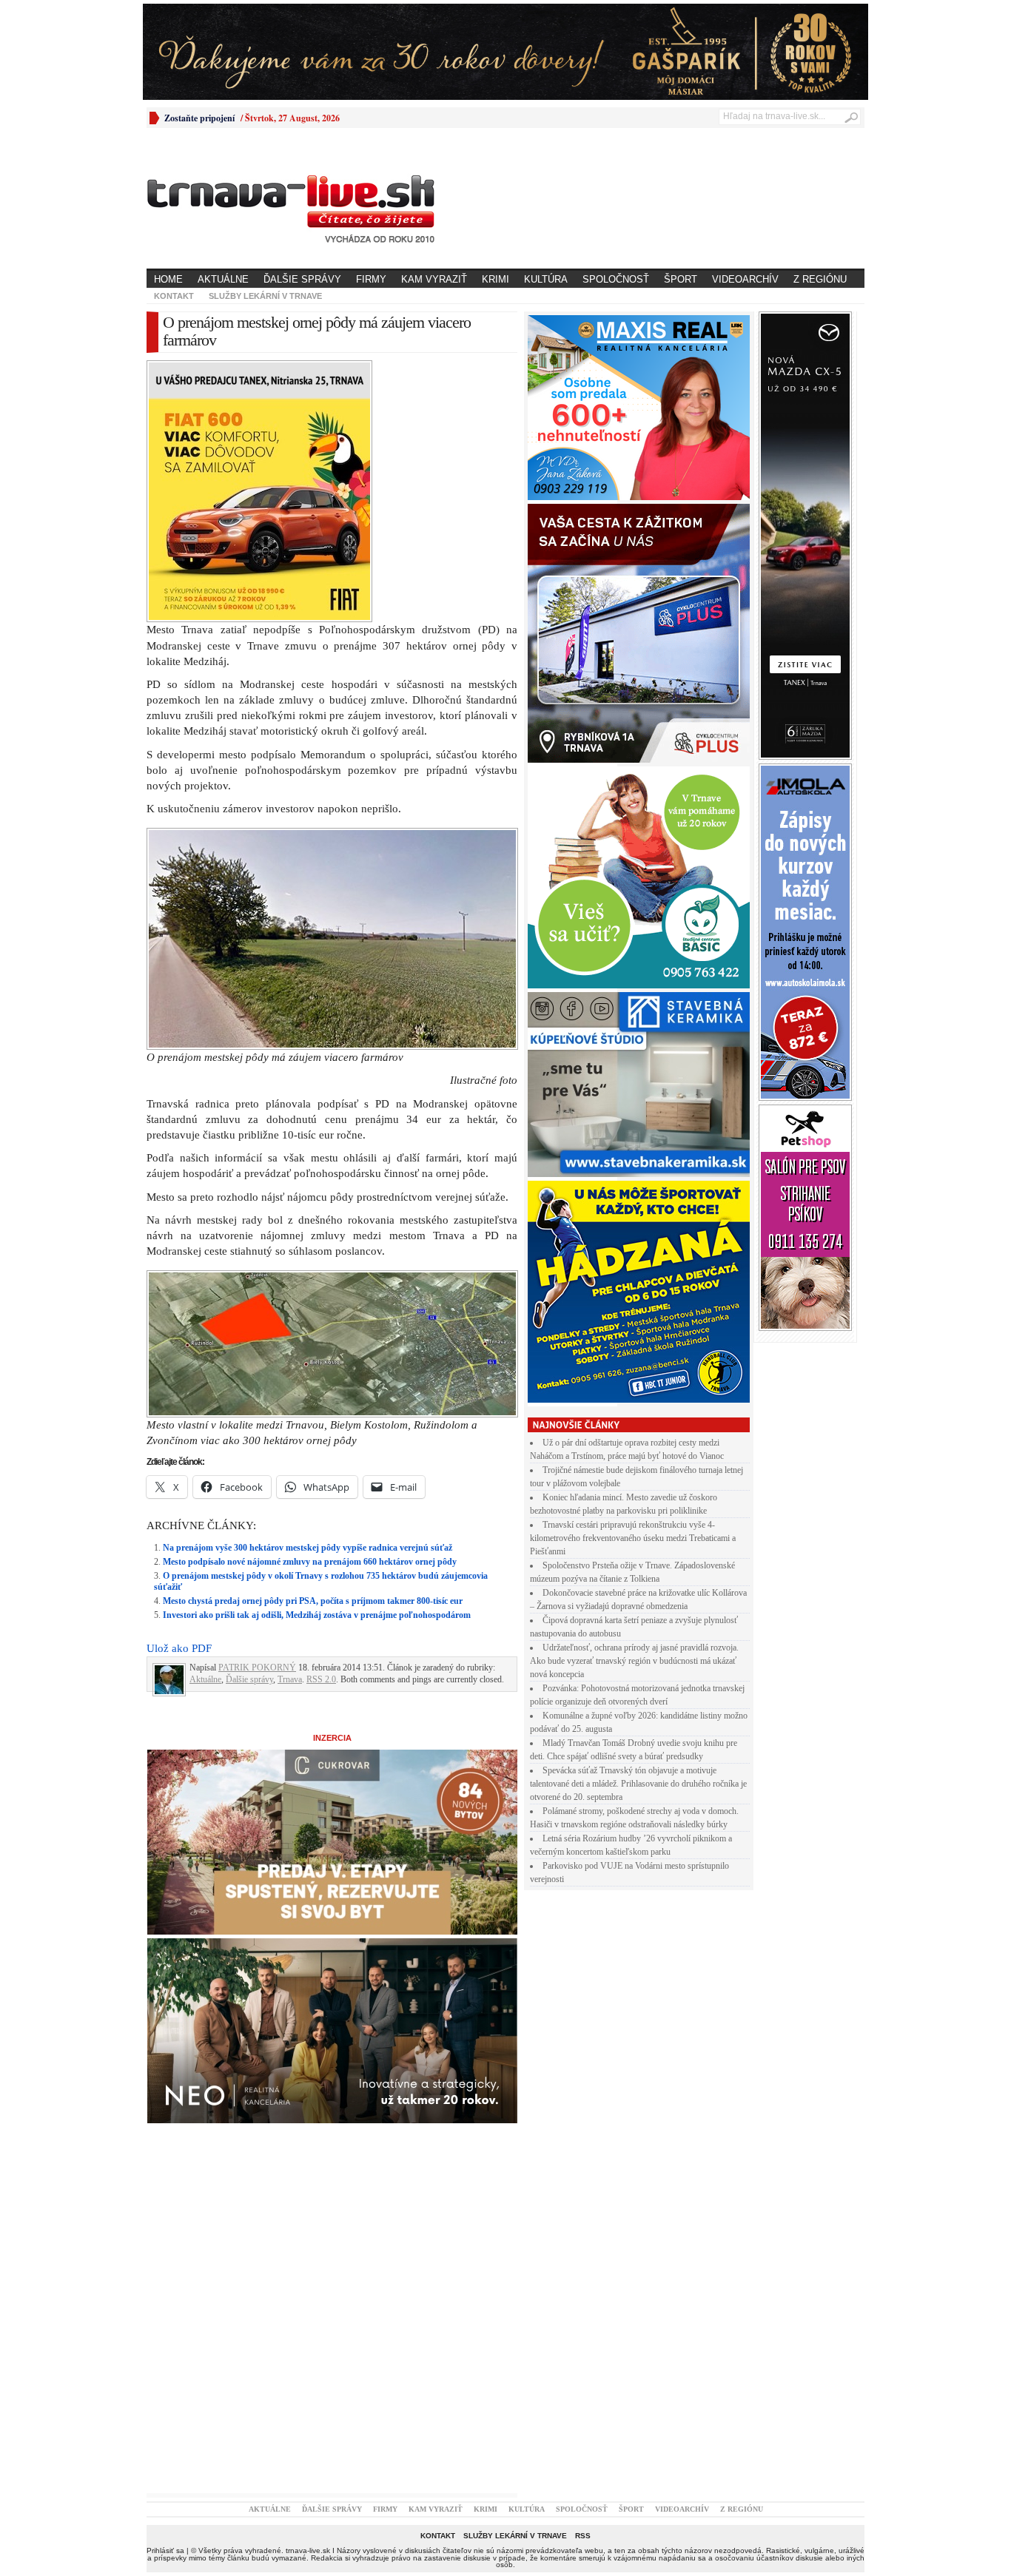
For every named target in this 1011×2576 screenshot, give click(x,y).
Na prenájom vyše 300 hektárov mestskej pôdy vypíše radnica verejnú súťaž (308, 1548)
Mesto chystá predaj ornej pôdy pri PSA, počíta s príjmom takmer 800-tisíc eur (313, 1601)
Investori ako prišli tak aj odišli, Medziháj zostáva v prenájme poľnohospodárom (317, 1615)
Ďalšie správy (302, 279)
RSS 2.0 (321, 1679)
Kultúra (546, 279)
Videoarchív (745, 279)
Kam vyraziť (434, 279)
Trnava (290, 1679)
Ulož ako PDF (179, 1648)
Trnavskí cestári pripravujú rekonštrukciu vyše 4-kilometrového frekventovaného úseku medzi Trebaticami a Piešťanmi (633, 1538)
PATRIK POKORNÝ (257, 1668)
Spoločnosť (616, 279)
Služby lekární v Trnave (265, 296)
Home (168, 279)
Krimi (496, 279)
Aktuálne (223, 279)
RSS (583, 2536)
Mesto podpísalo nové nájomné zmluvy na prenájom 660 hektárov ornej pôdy (310, 1562)
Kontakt (174, 296)
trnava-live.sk (308, 2550)
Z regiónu (820, 279)
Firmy (371, 279)
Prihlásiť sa (165, 2550)
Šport (681, 279)
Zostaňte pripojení (199, 118)
